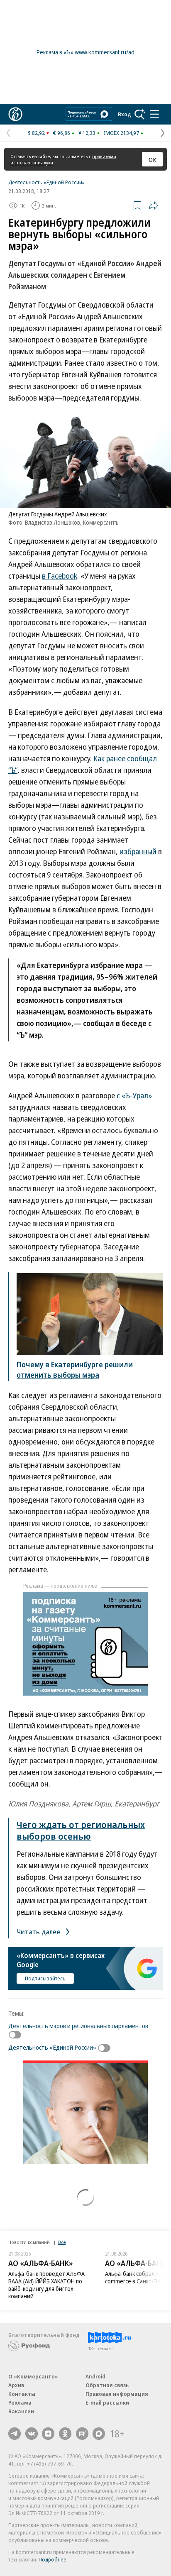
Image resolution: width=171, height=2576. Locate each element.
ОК (153, 159)
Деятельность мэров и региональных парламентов (78, 2026)
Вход (125, 114)
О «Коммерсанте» (33, 2376)
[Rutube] (82, 2434)
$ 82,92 (36, 133)
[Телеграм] (15, 2434)
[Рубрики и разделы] (154, 114)
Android (95, 2376)
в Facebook (60, 576)
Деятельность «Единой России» (46, 182)
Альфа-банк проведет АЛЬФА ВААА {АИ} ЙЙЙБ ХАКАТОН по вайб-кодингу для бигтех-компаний (46, 2285)
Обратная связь (107, 2385)
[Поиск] (140, 114)
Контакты (22, 2394)
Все (62, 2242)
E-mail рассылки (107, 2402)
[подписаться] (17, 2035)
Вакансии (21, 2411)
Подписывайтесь (45, 1978)
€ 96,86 (62, 133)
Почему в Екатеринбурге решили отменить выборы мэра (75, 1370)
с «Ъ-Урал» (134, 1095)
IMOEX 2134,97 (121, 133)
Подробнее (53, 2559)
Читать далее (39, 1932)
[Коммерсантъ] (15, 114)
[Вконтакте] (32, 2434)
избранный (138, 851)
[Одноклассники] (65, 2434)
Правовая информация (117, 2394)
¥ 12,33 (87, 133)
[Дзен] (48, 2434)
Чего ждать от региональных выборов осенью (81, 1830)
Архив (16, 2385)
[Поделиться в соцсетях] (154, 205)
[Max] (99, 2434)
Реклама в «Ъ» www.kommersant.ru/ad (85, 52)
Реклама (20, 2402)
